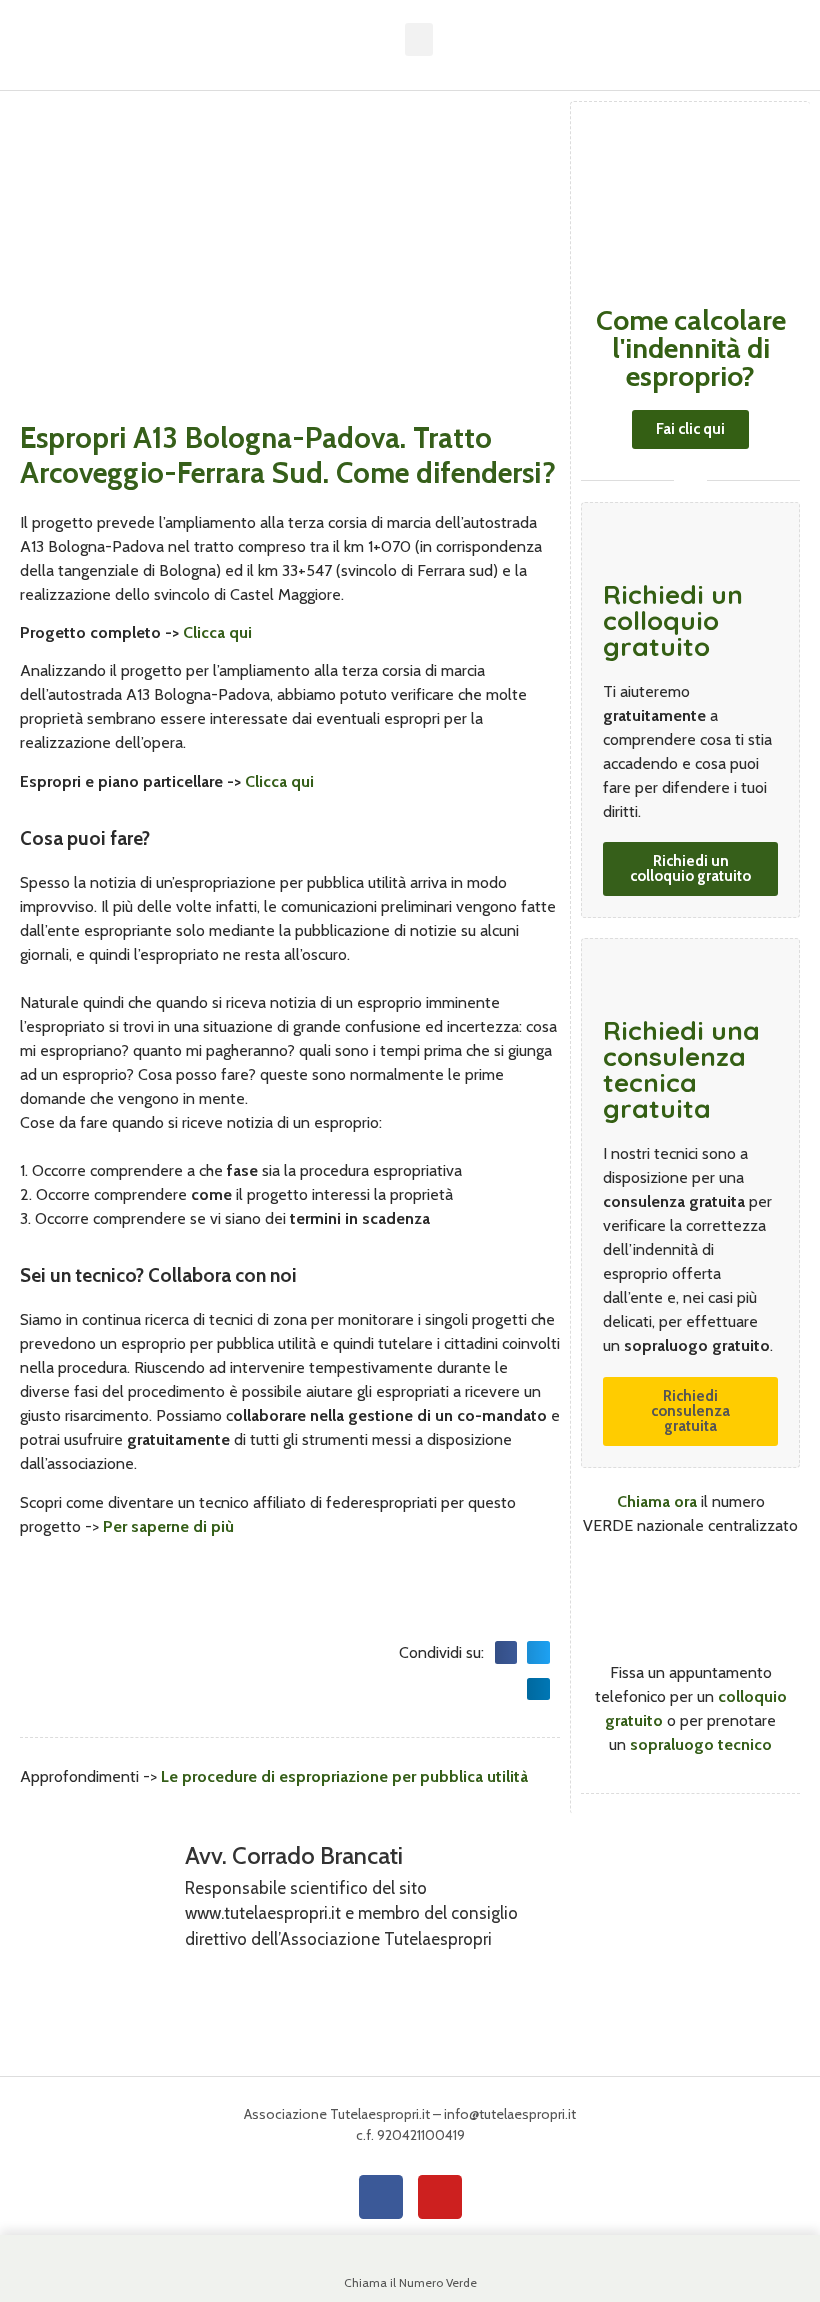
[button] (419, 39)
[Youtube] (440, 2197)
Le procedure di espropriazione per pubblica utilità (344, 1776)
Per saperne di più (168, 1526)
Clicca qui (217, 632)
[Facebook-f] (381, 2197)
